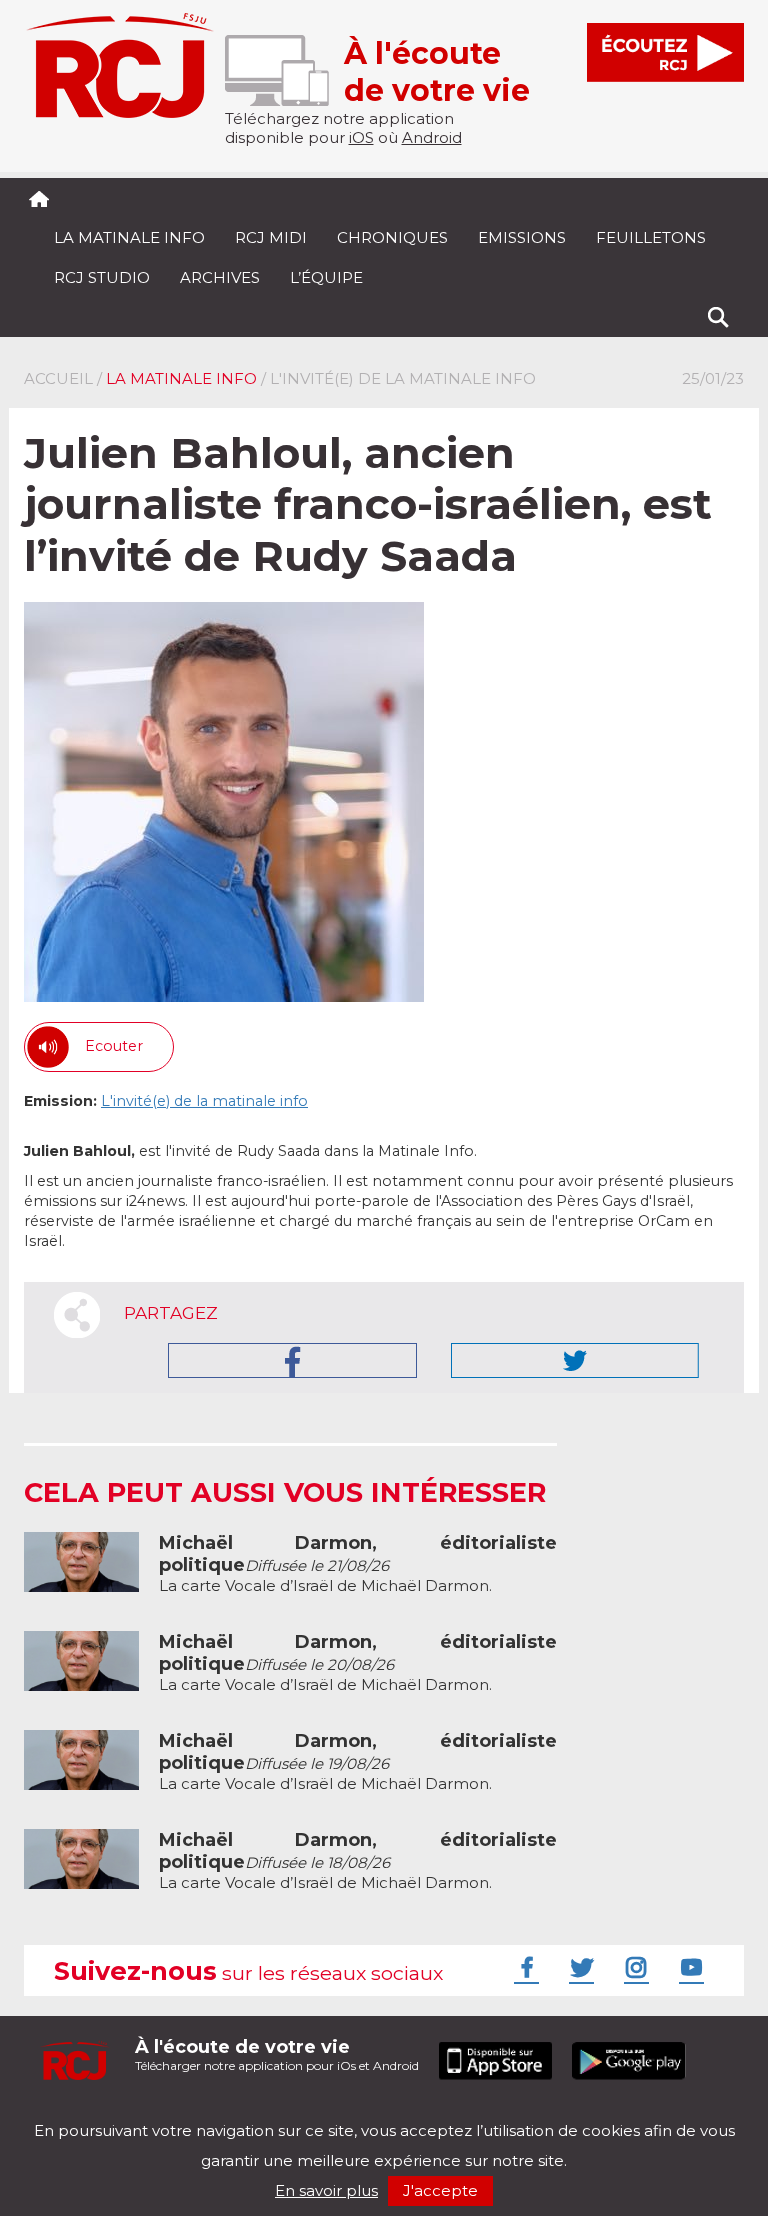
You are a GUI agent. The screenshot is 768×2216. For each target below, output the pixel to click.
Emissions (522, 237)
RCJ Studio (102, 277)
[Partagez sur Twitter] (575, 1360)
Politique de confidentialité (228, 2113)
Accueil (58, 378)
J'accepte (440, 2190)
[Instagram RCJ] (634, 1967)
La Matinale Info (129, 237)
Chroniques (392, 237)
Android (432, 137)
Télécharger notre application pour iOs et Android (277, 2054)
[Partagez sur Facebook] (292, 1360)
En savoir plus (326, 2190)
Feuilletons (651, 237)
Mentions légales (86, 2113)
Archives (220, 277)
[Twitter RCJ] (579, 1967)
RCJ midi (271, 237)
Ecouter (114, 1046)
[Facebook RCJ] (524, 1967)
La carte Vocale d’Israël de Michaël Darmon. (358, 1564)
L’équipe (326, 277)
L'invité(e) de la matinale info (204, 1101)
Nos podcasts (361, 2113)
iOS (361, 137)
